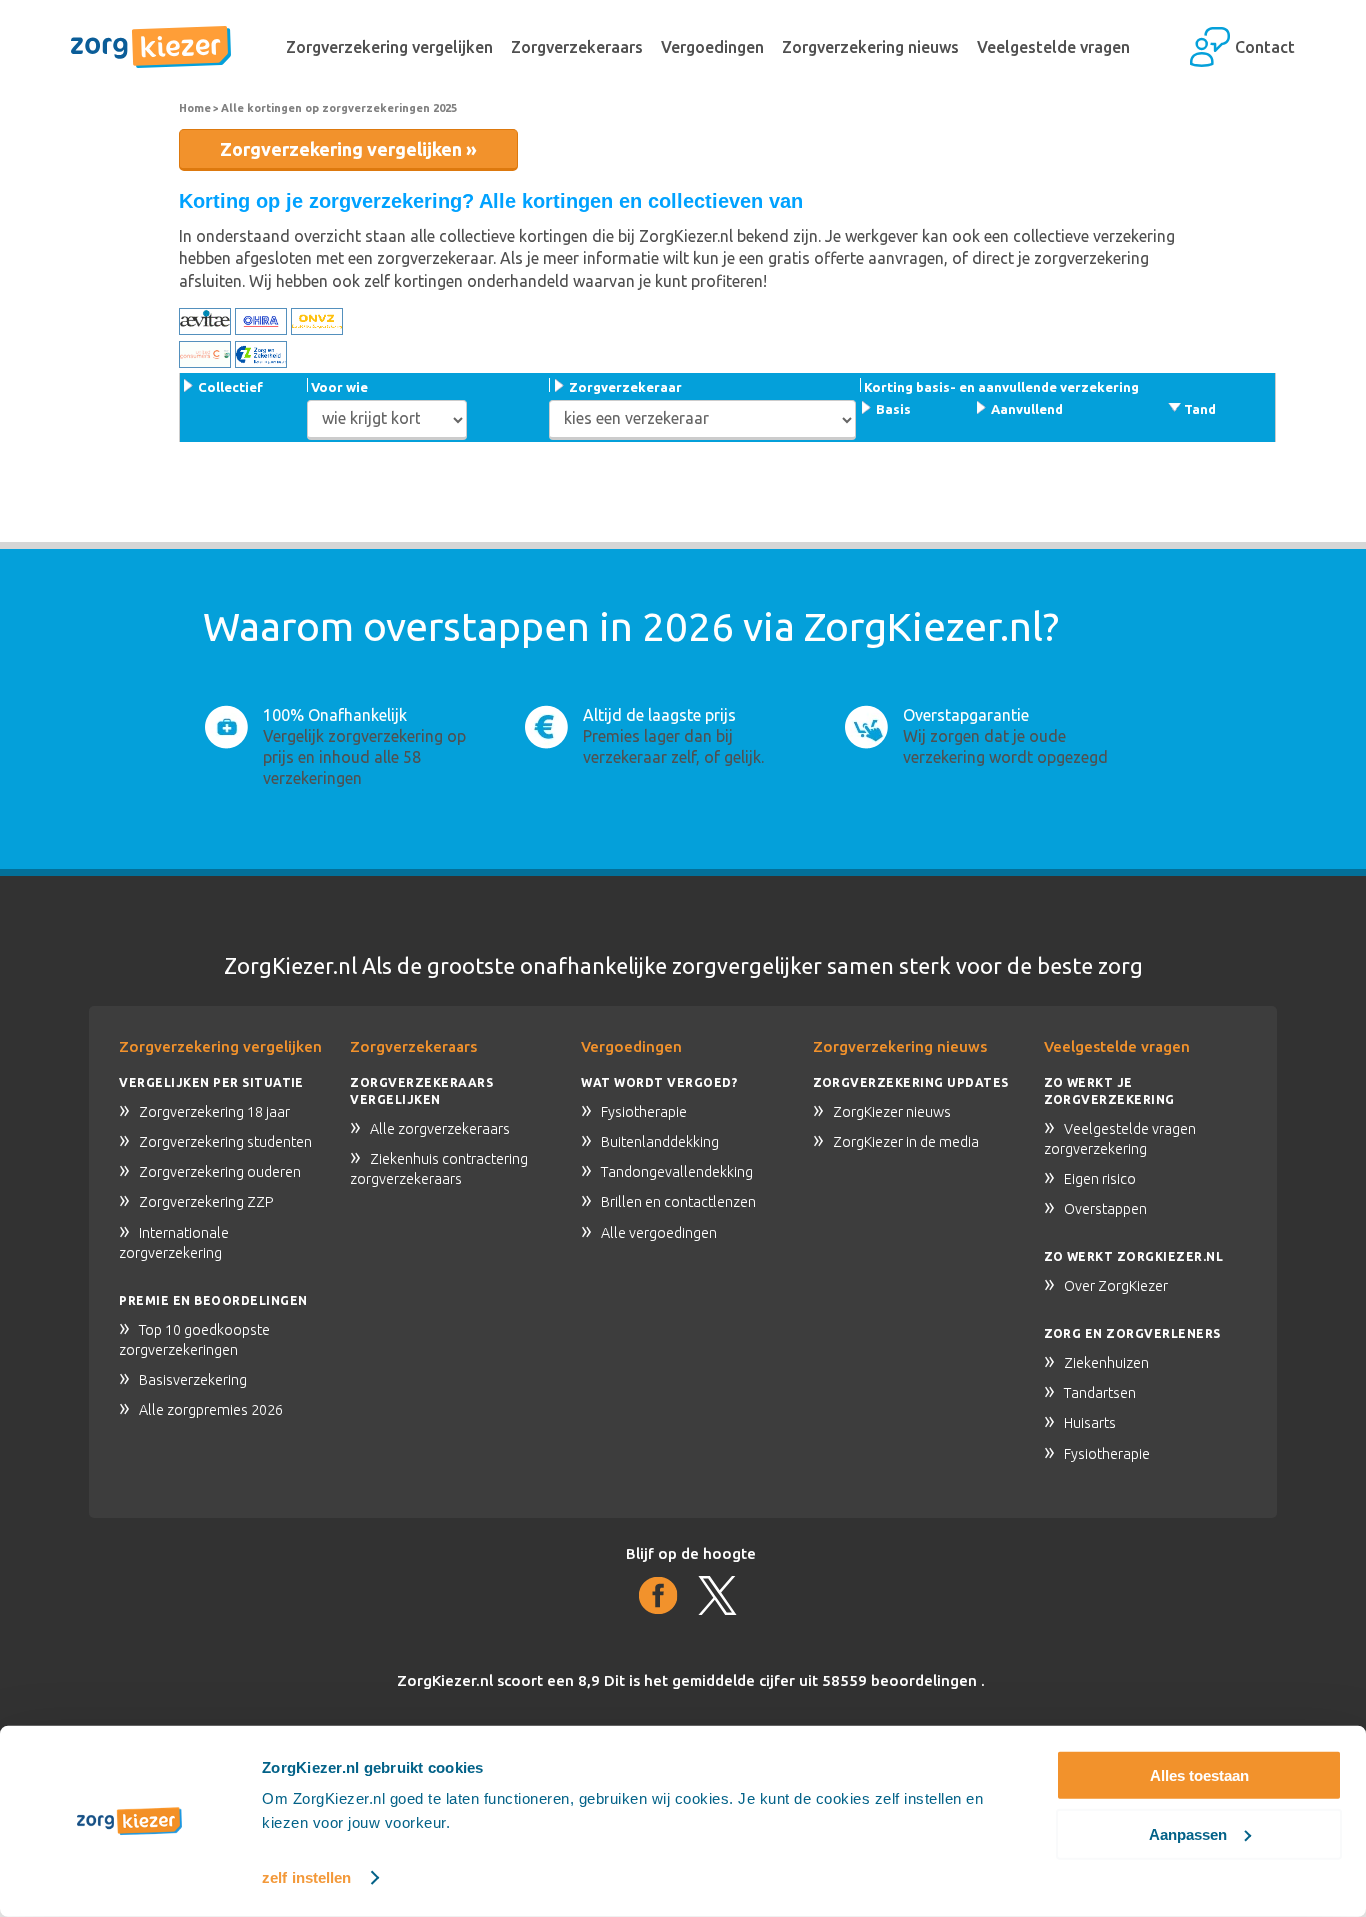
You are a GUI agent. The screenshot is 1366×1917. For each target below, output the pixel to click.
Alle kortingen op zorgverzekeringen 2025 (339, 108)
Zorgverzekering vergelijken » (348, 149)
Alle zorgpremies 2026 (211, 1410)
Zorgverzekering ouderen (220, 1172)
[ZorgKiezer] (151, 47)
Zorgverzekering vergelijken (389, 47)
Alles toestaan (1199, 1775)
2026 (688, 626)
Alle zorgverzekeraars (440, 1129)
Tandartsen (1100, 1393)
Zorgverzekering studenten (225, 1142)
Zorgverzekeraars (577, 47)
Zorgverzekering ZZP (206, 1202)
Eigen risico (1100, 1179)
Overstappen (1105, 1209)
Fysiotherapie (644, 1112)
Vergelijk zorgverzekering (353, 736)
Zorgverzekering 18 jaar (214, 1112)
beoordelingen (901, 1680)
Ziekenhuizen (1106, 1363)
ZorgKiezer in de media (906, 1142)
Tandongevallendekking (677, 1172)
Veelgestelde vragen (1053, 47)
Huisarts (1090, 1423)
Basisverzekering (193, 1380)
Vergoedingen (712, 47)
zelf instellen (306, 1877)
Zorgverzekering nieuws (870, 47)
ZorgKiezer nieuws (892, 1112)
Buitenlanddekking (660, 1142)
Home (195, 108)
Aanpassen (1188, 1833)
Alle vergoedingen (659, 1233)
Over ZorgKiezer (1116, 1286)
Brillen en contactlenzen (678, 1202)
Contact (1265, 47)
